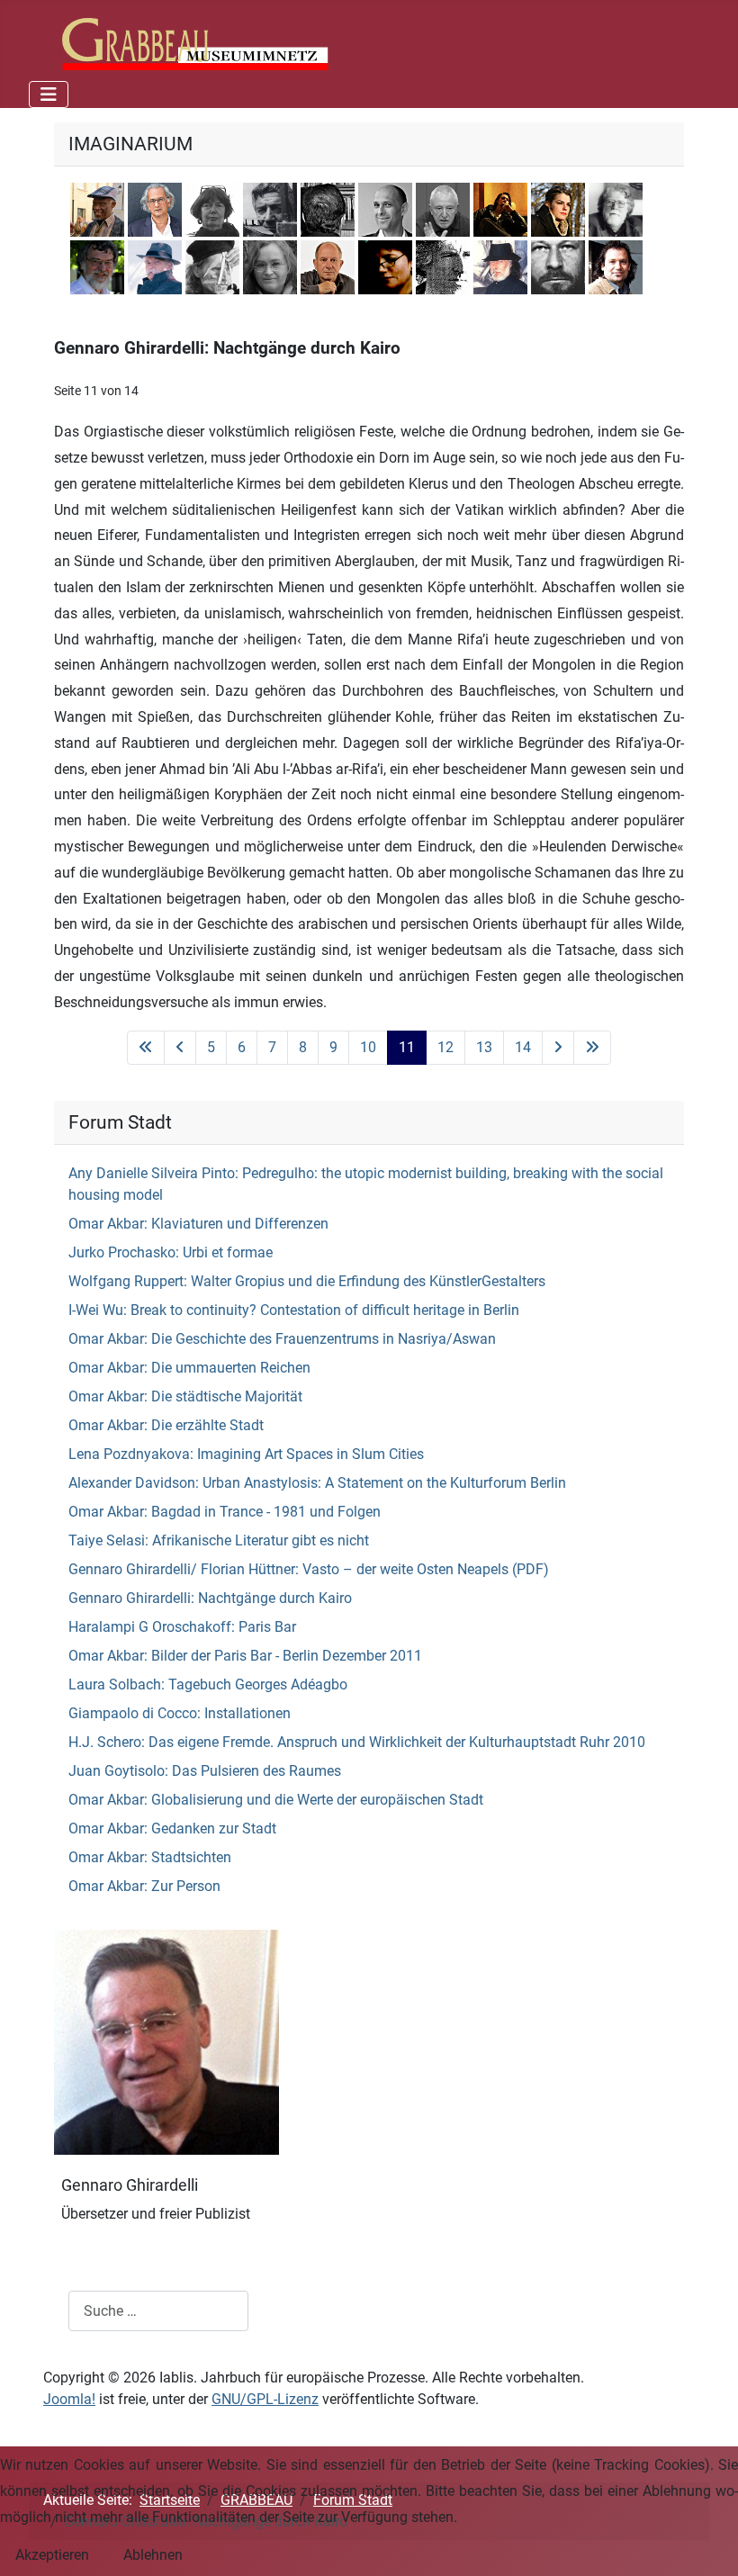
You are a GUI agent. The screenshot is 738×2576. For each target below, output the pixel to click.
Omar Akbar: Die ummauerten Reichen (189, 1368)
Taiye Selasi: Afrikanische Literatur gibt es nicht (219, 1540)
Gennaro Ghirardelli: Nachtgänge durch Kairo (210, 1598)
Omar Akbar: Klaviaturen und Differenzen (198, 1224)
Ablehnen (153, 2555)
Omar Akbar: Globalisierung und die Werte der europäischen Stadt (276, 1800)
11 (407, 1047)
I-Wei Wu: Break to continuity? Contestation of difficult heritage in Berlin (294, 1310)
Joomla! (69, 2399)
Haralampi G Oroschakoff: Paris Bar (182, 1627)
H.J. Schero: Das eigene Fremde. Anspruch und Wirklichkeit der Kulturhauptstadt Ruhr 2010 (357, 1742)
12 (445, 1047)
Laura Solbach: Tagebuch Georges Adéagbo (208, 1684)
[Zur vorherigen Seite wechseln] (180, 1048)
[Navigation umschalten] (49, 95)
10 (368, 1047)
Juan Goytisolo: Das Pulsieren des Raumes (205, 1771)
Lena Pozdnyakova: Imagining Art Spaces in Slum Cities (246, 1454)
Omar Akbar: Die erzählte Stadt (166, 1425)
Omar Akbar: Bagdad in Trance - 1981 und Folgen (225, 1512)
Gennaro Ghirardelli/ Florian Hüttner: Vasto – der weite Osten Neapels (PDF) (309, 1569)
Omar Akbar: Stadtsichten (150, 1857)
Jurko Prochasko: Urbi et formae (171, 1252)
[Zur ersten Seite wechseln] (146, 1048)
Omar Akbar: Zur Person (144, 1886)
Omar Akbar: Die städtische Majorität (185, 1396)
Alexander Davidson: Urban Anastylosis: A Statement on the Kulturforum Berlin (317, 1483)
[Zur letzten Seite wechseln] (592, 1048)
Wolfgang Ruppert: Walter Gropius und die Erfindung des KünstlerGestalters (307, 1281)
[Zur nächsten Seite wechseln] (558, 1048)
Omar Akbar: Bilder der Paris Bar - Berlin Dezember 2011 (245, 1656)
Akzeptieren (52, 2555)
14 (523, 1047)
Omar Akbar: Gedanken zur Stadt (172, 1828)
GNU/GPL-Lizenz (265, 2399)
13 (484, 1047)
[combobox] (158, 2311)
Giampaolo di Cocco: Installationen (180, 1713)
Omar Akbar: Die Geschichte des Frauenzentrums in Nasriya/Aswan (282, 1339)
